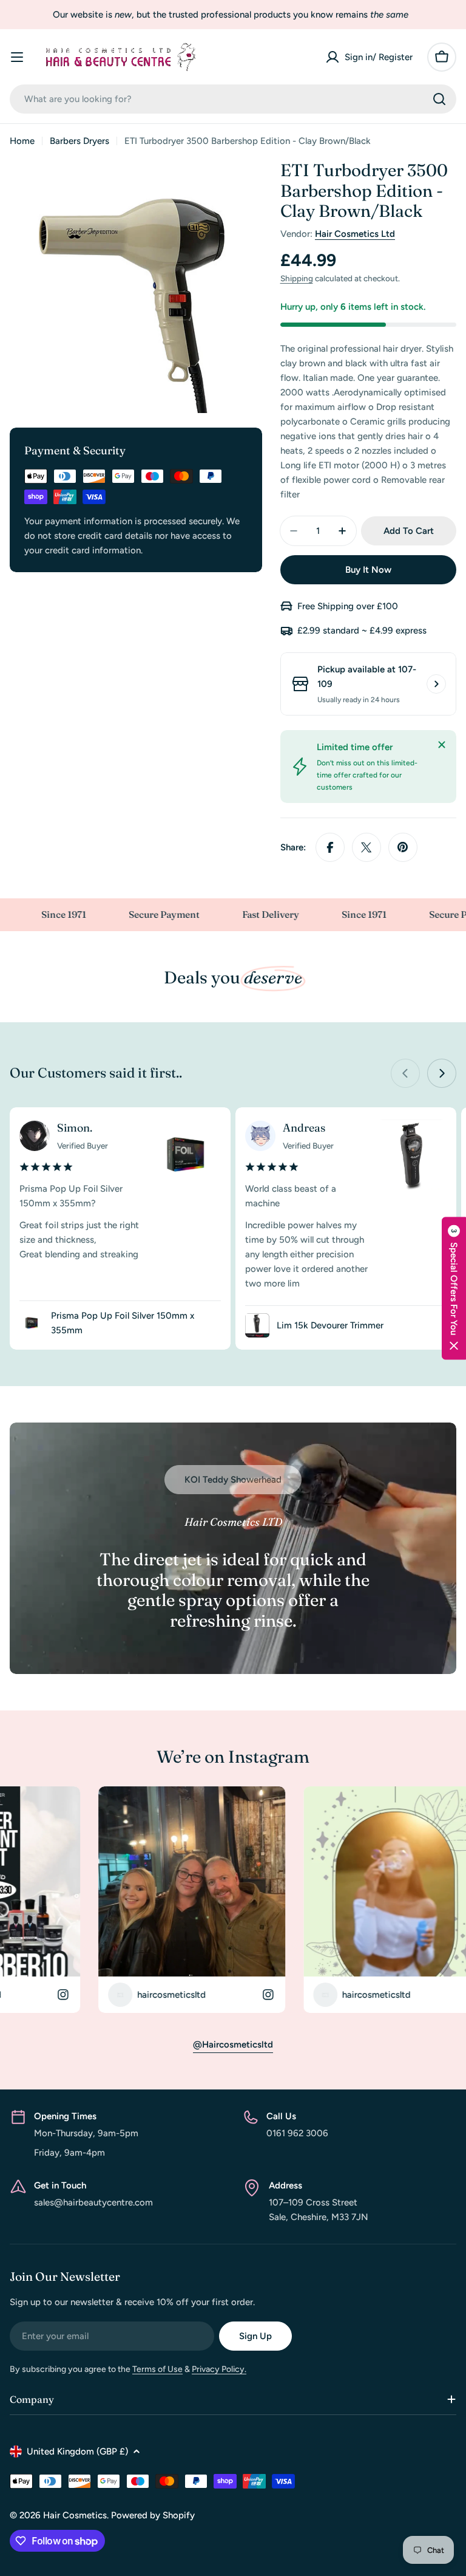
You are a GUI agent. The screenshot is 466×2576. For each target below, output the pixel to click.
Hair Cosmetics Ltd (355, 234)
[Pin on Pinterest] (403, 847)
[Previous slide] (405, 1073)
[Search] (439, 99)
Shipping (297, 278)
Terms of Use (157, 2369)
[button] (454, 1288)
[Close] (442, 745)
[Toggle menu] (17, 57)
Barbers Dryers (79, 141)
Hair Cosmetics (75, 2515)
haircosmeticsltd (71, 1995)
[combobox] (233, 99)
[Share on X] (366, 847)
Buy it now (368, 570)
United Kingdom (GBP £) (77, 2451)
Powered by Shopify (153, 2515)
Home (22, 141)
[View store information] (436, 684)
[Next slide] (442, 1073)
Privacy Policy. (219, 2369)
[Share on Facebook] (330, 847)
